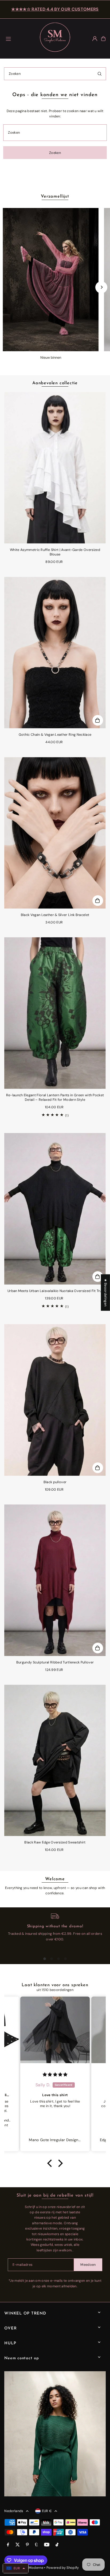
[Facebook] (8, 2545)
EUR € (47, 2511)
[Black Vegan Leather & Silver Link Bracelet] (55, 833)
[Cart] (103, 39)
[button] (51, 2163)
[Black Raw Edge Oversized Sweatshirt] (55, 1761)
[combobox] (55, 74)
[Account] (95, 39)
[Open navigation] (19, 38)
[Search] (100, 74)
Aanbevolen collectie (55, 383)
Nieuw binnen (51, 357)
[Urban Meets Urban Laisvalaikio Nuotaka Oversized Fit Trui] (55, 1209)
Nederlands (14, 2511)
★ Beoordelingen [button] (106, 1293)
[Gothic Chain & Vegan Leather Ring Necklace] (55, 653)
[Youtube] (47, 2545)
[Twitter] (18, 2545)
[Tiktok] (57, 2545)
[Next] (101, 287)
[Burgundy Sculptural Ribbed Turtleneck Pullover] (55, 1580)
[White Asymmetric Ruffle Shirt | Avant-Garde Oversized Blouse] (55, 468)
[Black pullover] (55, 1400)
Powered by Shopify (63, 2568)
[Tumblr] (36, 2545)
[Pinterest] (27, 2545)
